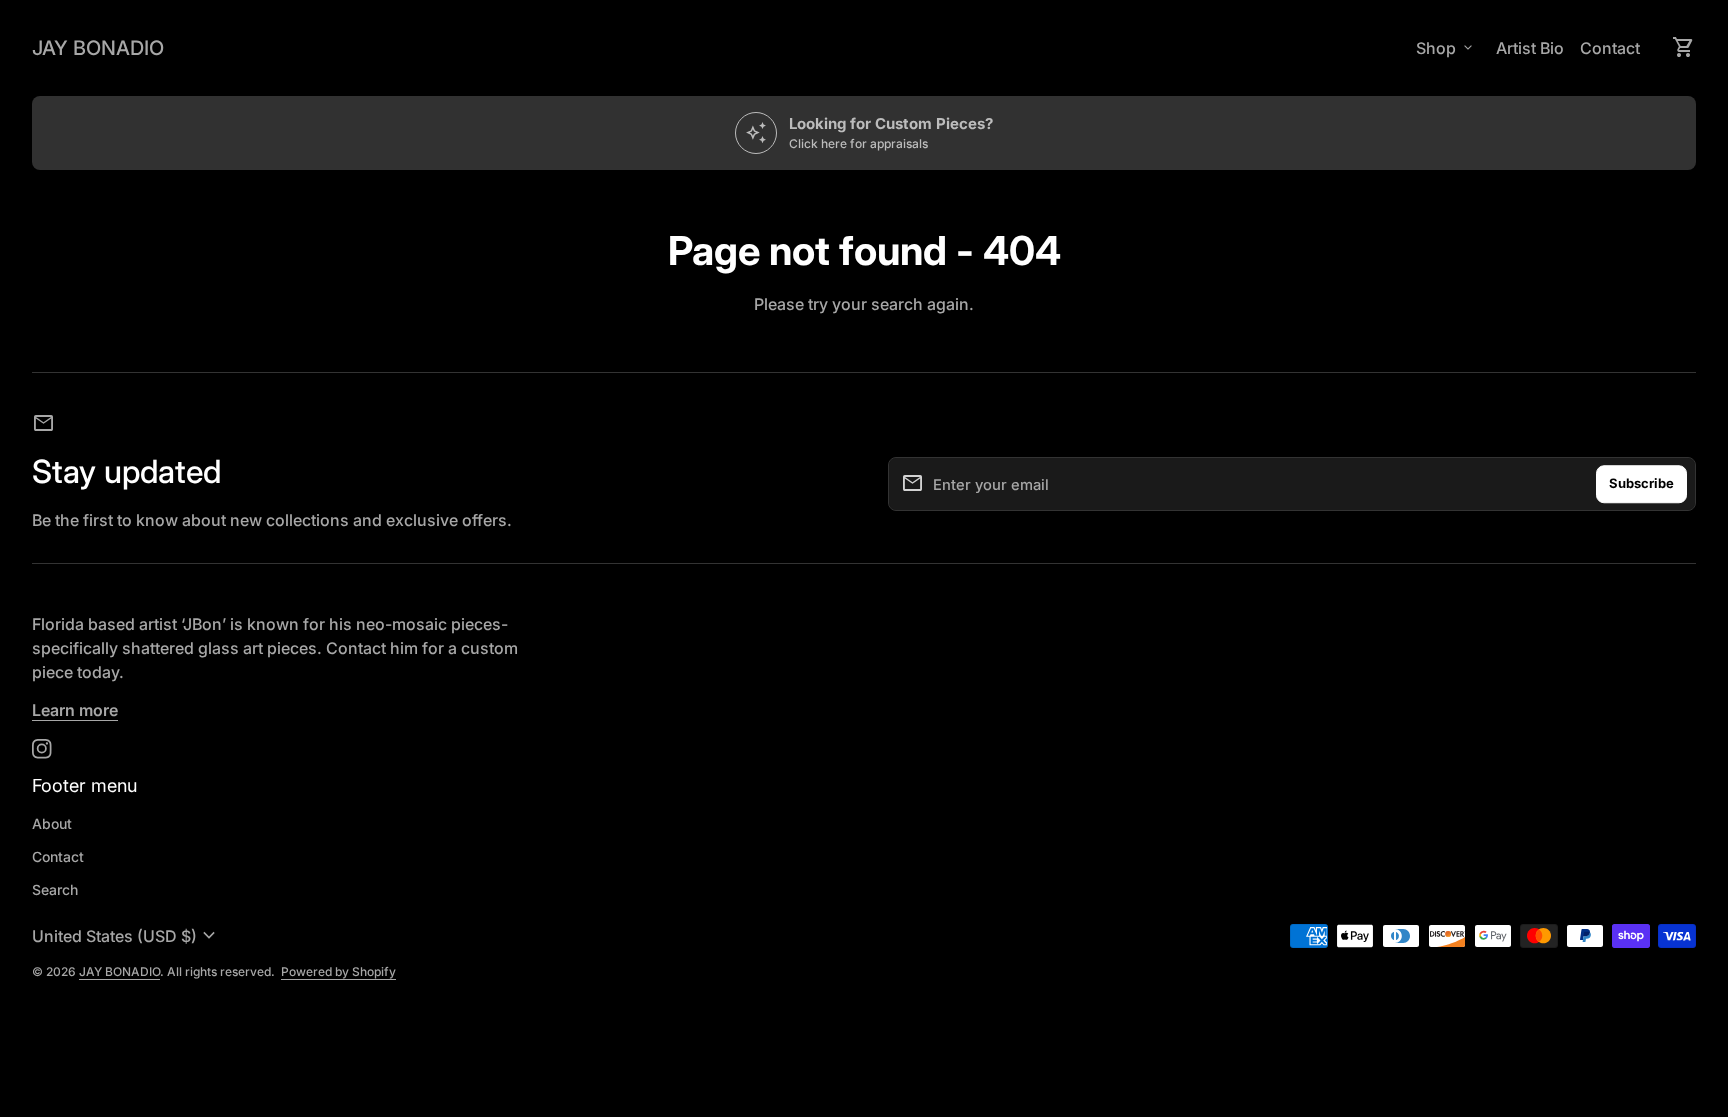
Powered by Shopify (338, 971)
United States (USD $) (126, 936)
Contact (1610, 48)
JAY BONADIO (98, 48)
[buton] (126, 936)
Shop (1446, 48)
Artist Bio (1530, 48)
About (52, 823)
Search (55, 889)
